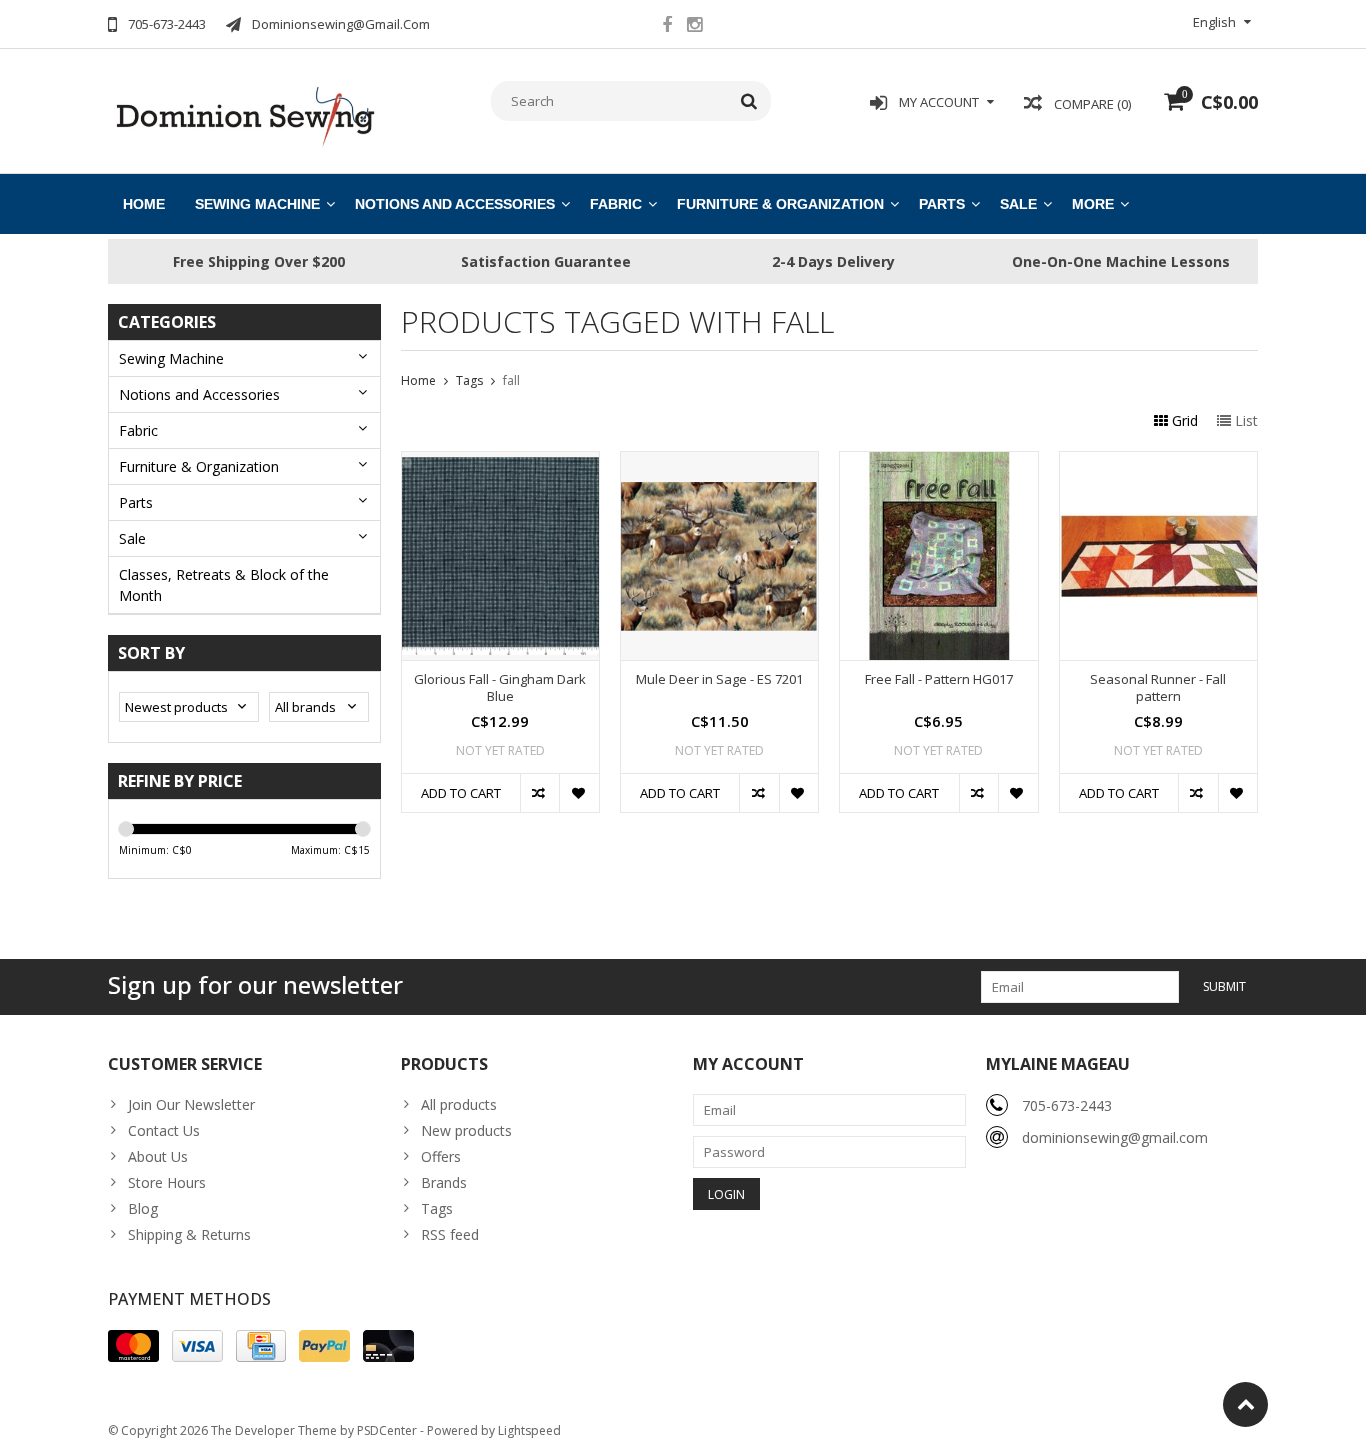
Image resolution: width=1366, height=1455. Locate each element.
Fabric (616, 204)
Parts (942, 204)
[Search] (749, 101)
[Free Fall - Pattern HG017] (938, 462)
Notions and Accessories (455, 204)
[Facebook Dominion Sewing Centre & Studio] (667, 27)
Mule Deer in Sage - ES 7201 (719, 679)
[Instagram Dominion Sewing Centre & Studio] (694, 27)
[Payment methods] (133, 1346)
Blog (143, 1208)
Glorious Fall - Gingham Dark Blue (500, 688)
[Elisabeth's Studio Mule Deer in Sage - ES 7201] (719, 462)
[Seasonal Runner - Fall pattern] (1158, 462)
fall (511, 380)
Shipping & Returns (189, 1234)
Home (144, 204)
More (1093, 204)
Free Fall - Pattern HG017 (939, 679)
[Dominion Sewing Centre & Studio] (244, 114)
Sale (1018, 204)
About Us (158, 1156)
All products (459, 1104)
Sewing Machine (257, 204)
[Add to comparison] (539, 793)
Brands (444, 1182)
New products (466, 1130)
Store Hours (167, 1182)
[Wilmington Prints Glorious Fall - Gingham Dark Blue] (500, 462)
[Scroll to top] (1245, 1404)
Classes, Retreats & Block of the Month (224, 585)
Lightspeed (529, 1430)
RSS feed (450, 1234)
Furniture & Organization (780, 204)
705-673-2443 (1067, 1105)
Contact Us (164, 1130)
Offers (441, 1156)
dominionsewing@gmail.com (1115, 1137)
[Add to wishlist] (578, 793)
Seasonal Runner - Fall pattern (1158, 688)
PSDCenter (387, 1430)
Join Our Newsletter (191, 1104)
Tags (469, 380)
